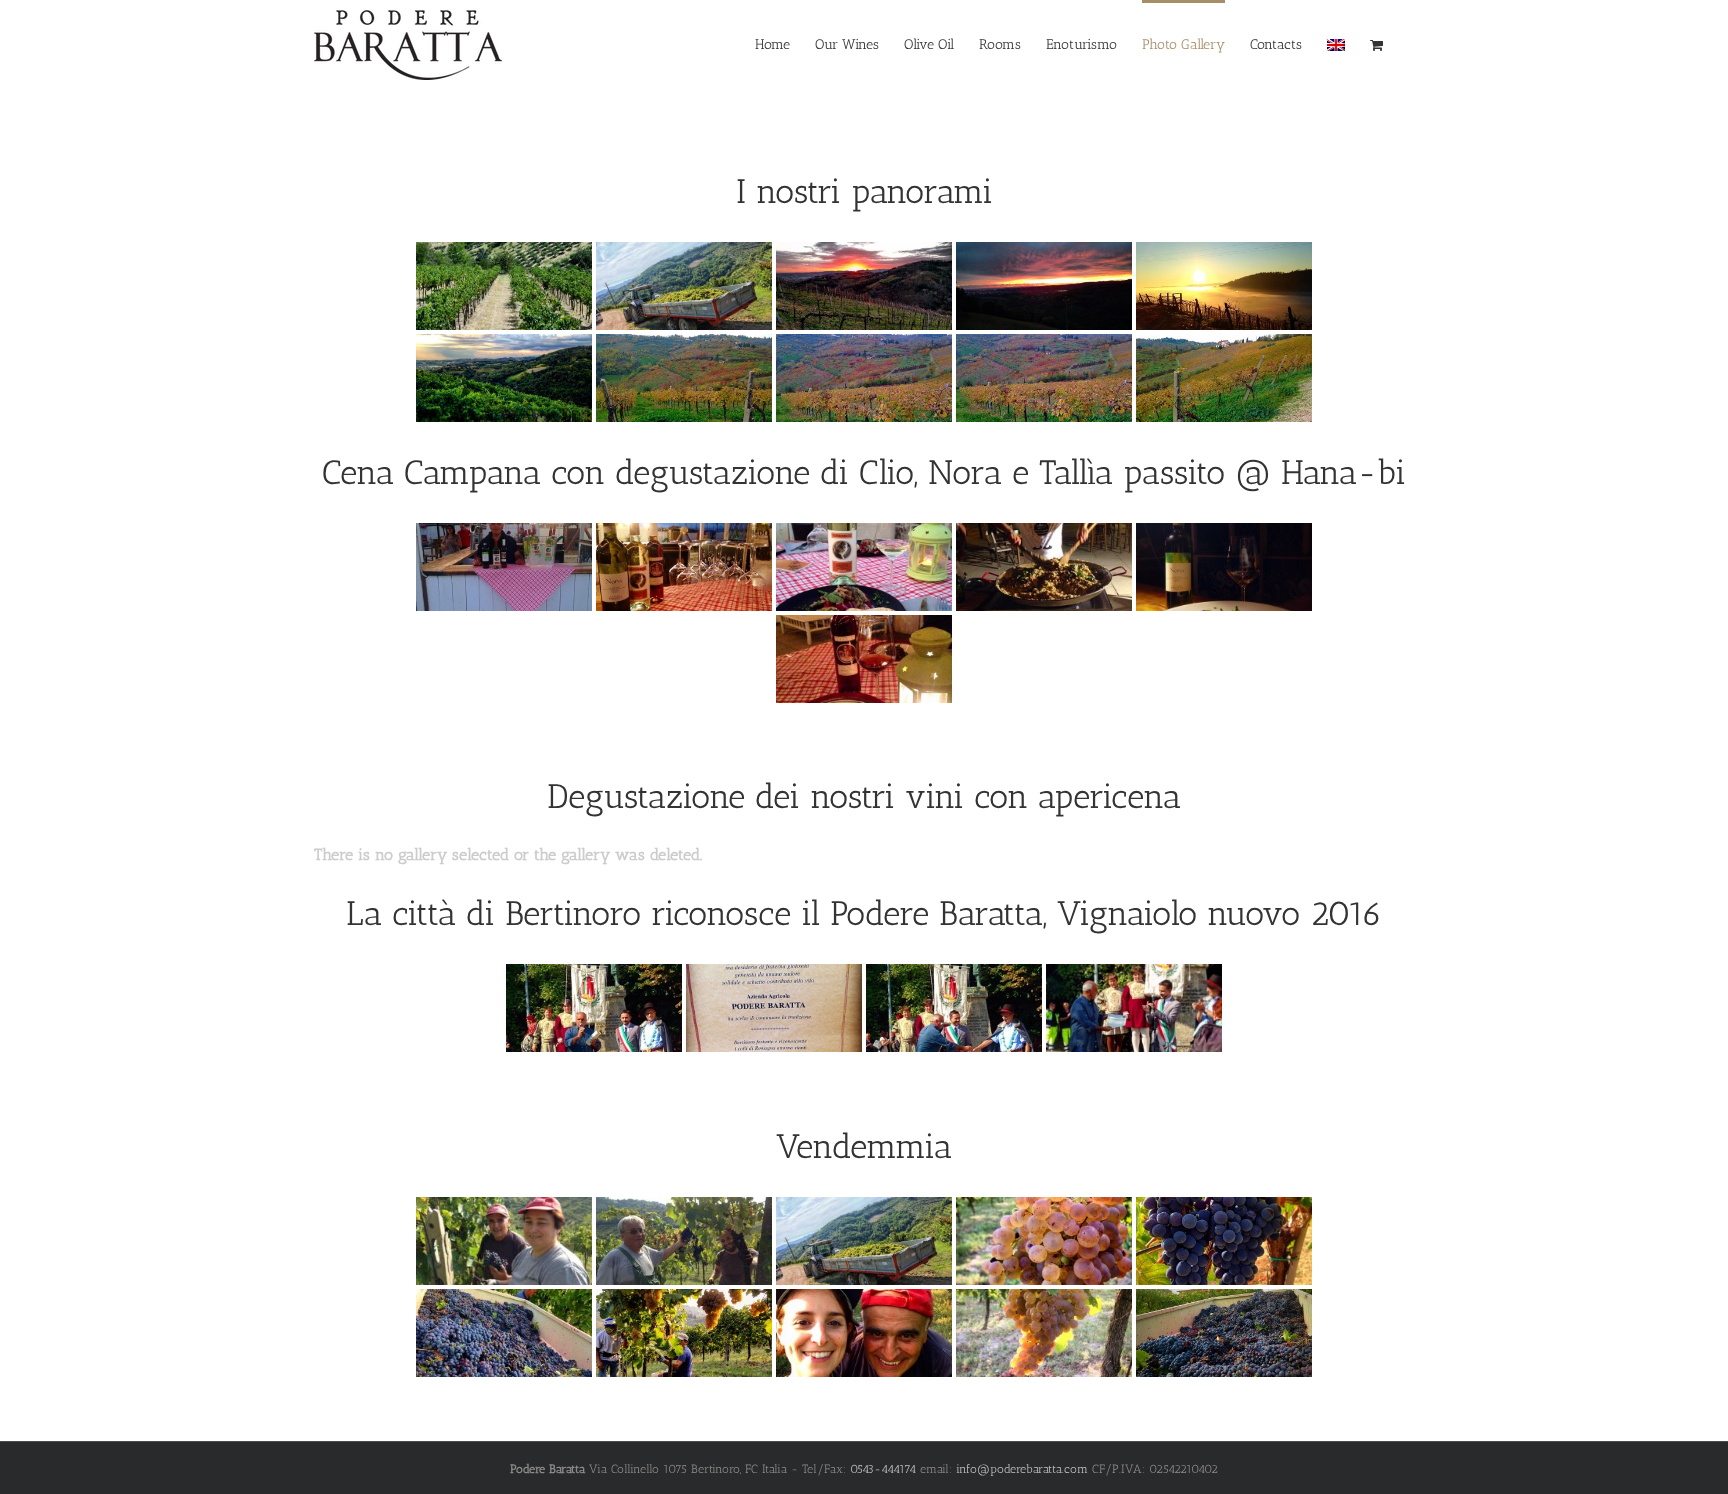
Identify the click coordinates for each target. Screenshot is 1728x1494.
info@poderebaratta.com (1022, 1469)
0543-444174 (883, 1469)
